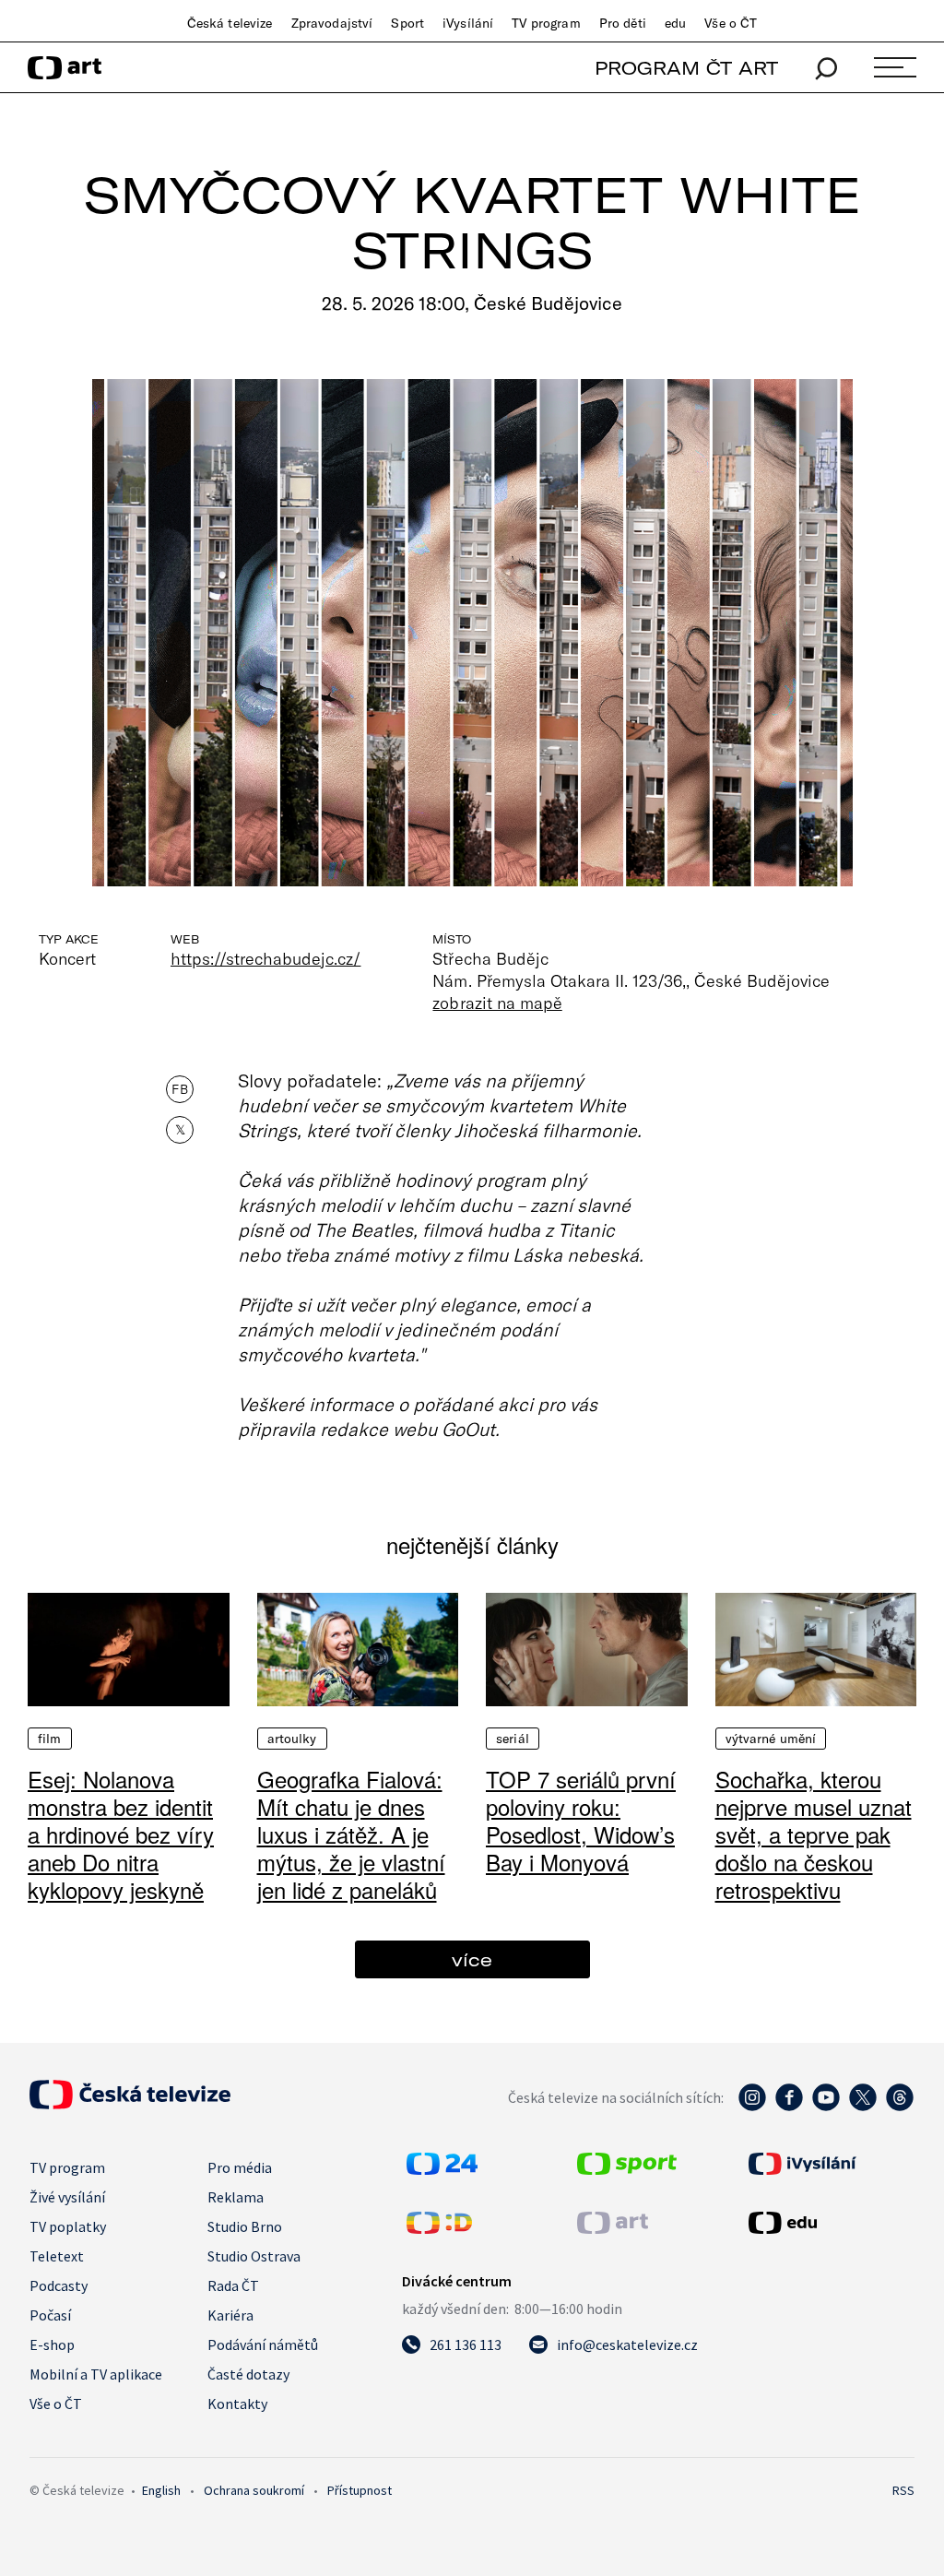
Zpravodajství (332, 23)
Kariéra (230, 2315)
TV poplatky (68, 2226)
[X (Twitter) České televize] (863, 2107)
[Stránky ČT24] (442, 2169)
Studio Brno (245, 2226)
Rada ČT (233, 2285)
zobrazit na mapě (497, 1003)
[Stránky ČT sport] (627, 2169)
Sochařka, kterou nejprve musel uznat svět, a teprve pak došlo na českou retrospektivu (814, 1834)
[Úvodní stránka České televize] (130, 2104)
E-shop (52, 2345)
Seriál (513, 1739)
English (161, 2490)
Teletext (57, 2256)
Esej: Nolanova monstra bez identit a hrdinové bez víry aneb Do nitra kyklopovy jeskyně (121, 1834)
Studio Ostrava (254, 2256)
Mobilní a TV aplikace (96, 2374)
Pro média (240, 2167)
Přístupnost (360, 2490)
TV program (546, 23)
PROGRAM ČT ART (686, 68)
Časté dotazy (248, 2374)
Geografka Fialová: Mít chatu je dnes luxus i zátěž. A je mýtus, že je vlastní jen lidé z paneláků (351, 1834)
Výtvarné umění (771, 1739)
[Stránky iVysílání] (829, 2164)
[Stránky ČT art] (613, 2228)
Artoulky (292, 1739)
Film (50, 1739)
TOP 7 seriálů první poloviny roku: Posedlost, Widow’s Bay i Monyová (581, 1820)
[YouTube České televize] (826, 2107)
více (472, 1959)
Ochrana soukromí (254, 2490)
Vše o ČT (731, 23)
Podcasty (59, 2285)
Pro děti (623, 23)
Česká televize (230, 23)
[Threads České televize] (900, 2107)
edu (675, 23)
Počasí (50, 2315)
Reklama (236, 2197)
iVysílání (468, 23)
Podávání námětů (263, 2345)
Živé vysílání (67, 2197)
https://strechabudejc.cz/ (265, 958)
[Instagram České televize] (752, 2107)
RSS (903, 2490)
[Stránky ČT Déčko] (439, 2228)
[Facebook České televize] (789, 2107)
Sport (407, 23)
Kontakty (237, 2404)
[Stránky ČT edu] (829, 2223)
